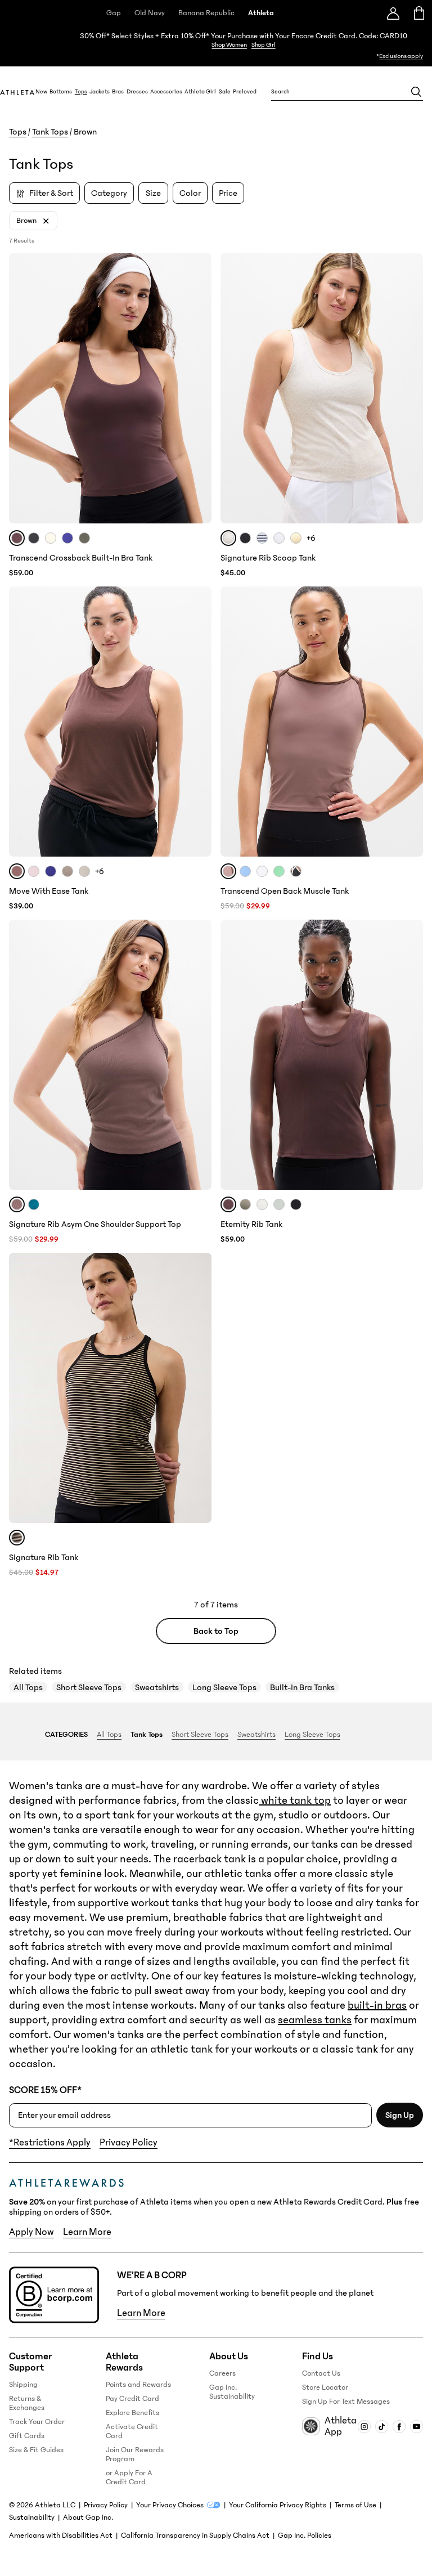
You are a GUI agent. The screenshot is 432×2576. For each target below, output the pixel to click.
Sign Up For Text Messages (346, 2402)
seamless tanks (315, 2020)
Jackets (100, 92)
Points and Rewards (138, 2385)
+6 (311, 538)
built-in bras (377, 2005)
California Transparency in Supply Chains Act (195, 2535)
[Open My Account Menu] (393, 13)
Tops (81, 92)
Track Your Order (37, 2422)
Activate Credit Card (132, 2431)
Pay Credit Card (132, 2399)
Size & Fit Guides (36, 2450)
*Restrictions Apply (50, 2143)
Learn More (87, 2232)
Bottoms (61, 92)
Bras (118, 92)
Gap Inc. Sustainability (232, 2392)
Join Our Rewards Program (135, 2454)
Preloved (245, 92)
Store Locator (325, 2387)
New (41, 92)
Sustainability (32, 2517)
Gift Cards (27, 2436)
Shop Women (229, 45)
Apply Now (31, 2232)
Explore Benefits (132, 2413)
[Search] (416, 92)
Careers (222, 2373)
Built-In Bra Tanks (302, 1687)
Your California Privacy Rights (278, 2505)
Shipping (23, 2385)
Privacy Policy (129, 2143)
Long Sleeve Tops (224, 1687)
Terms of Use (355, 2505)
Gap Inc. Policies (305, 2535)
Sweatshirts (157, 1687)
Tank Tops (50, 132)
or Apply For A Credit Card (129, 2478)
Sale (225, 92)
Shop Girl (264, 45)
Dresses (137, 92)
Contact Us (321, 2373)
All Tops (28, 1687)
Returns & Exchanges (27, 2403)
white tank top (295, 1800)
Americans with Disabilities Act (61, 2535)
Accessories (166, 92)
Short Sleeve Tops (89, 1687)
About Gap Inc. (88, 2517)
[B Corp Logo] (54, 2295)
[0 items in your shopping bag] (419, 13)
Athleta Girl (200, 92)
